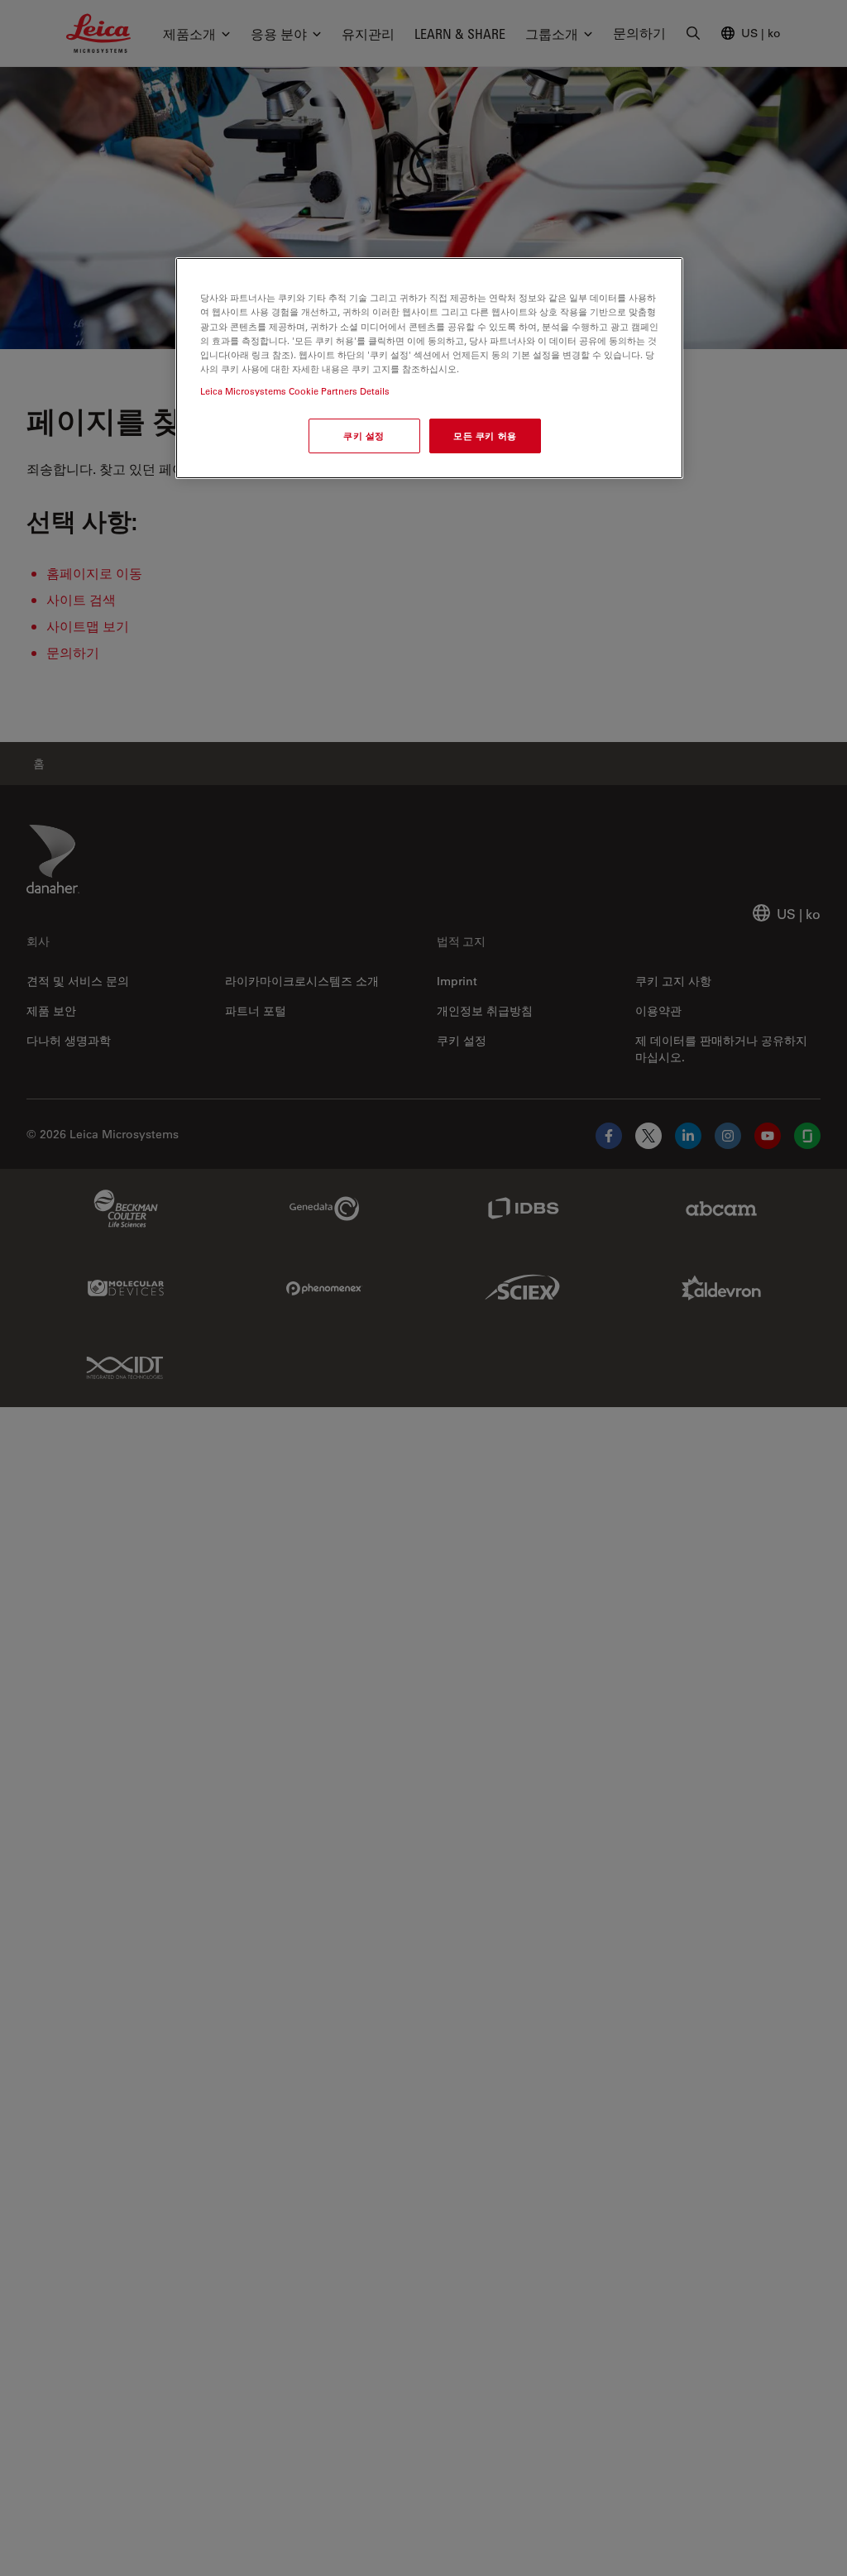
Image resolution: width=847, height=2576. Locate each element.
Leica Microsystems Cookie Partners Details (295, 391)
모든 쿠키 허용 (485, 436)
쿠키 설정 (364, 436)
